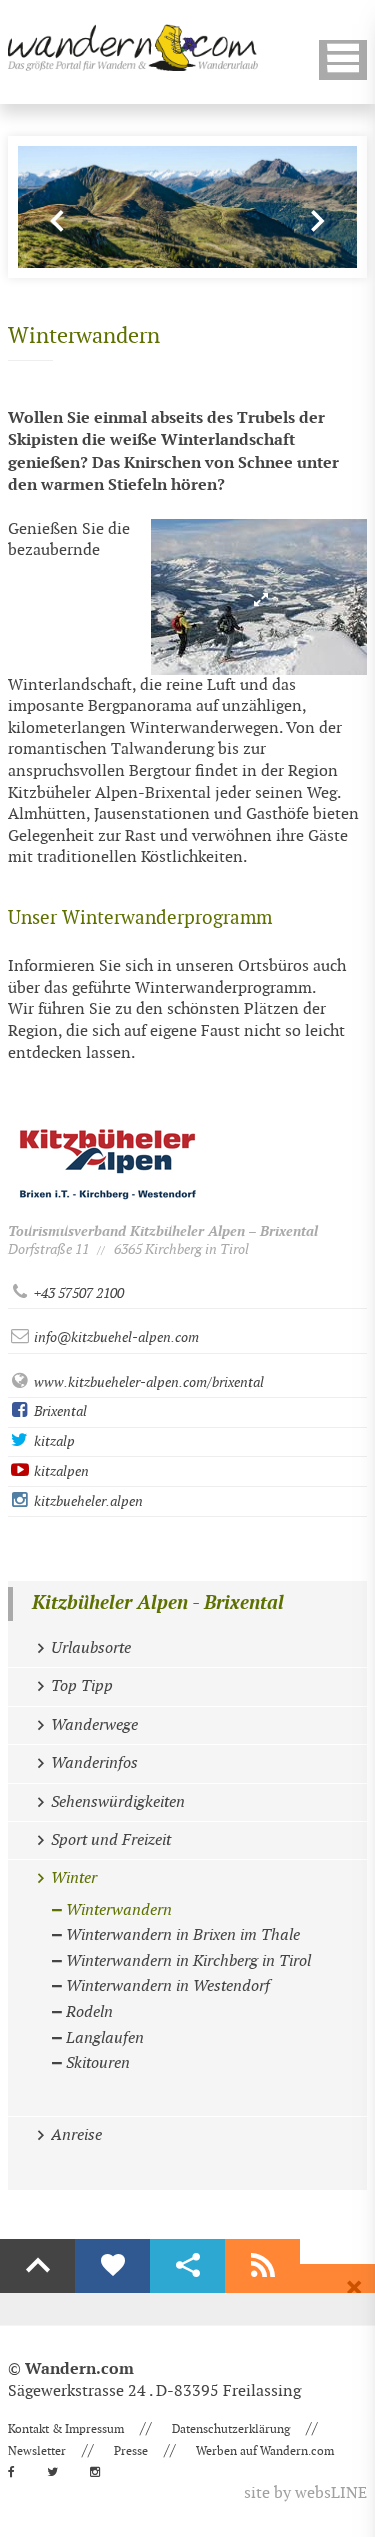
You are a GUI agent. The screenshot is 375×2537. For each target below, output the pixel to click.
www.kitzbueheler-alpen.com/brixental (147, 1382)
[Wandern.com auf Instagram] (101, 2472)
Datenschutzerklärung (231, 2429)
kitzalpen (60, 1471)
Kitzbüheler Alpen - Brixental (158, 1603)
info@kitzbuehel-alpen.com (115, 1337)
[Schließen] (354, 2288)
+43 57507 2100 (77, 1293)
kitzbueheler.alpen (87, 1501)
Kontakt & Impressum (66, 2429)
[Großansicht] (259, 597)
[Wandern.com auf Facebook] (17, 2472)
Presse (131, 2451)
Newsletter (37, 2451)
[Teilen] (187, 2266)
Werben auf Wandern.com (265, 2451)
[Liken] (112, 2266)
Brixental (59, 1411)
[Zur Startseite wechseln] (133, 47)
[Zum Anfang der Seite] (37, 2266)
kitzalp (53, 1441)
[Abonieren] (262, 2266)
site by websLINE (305, 2493)
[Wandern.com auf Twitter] (58, 2472)
